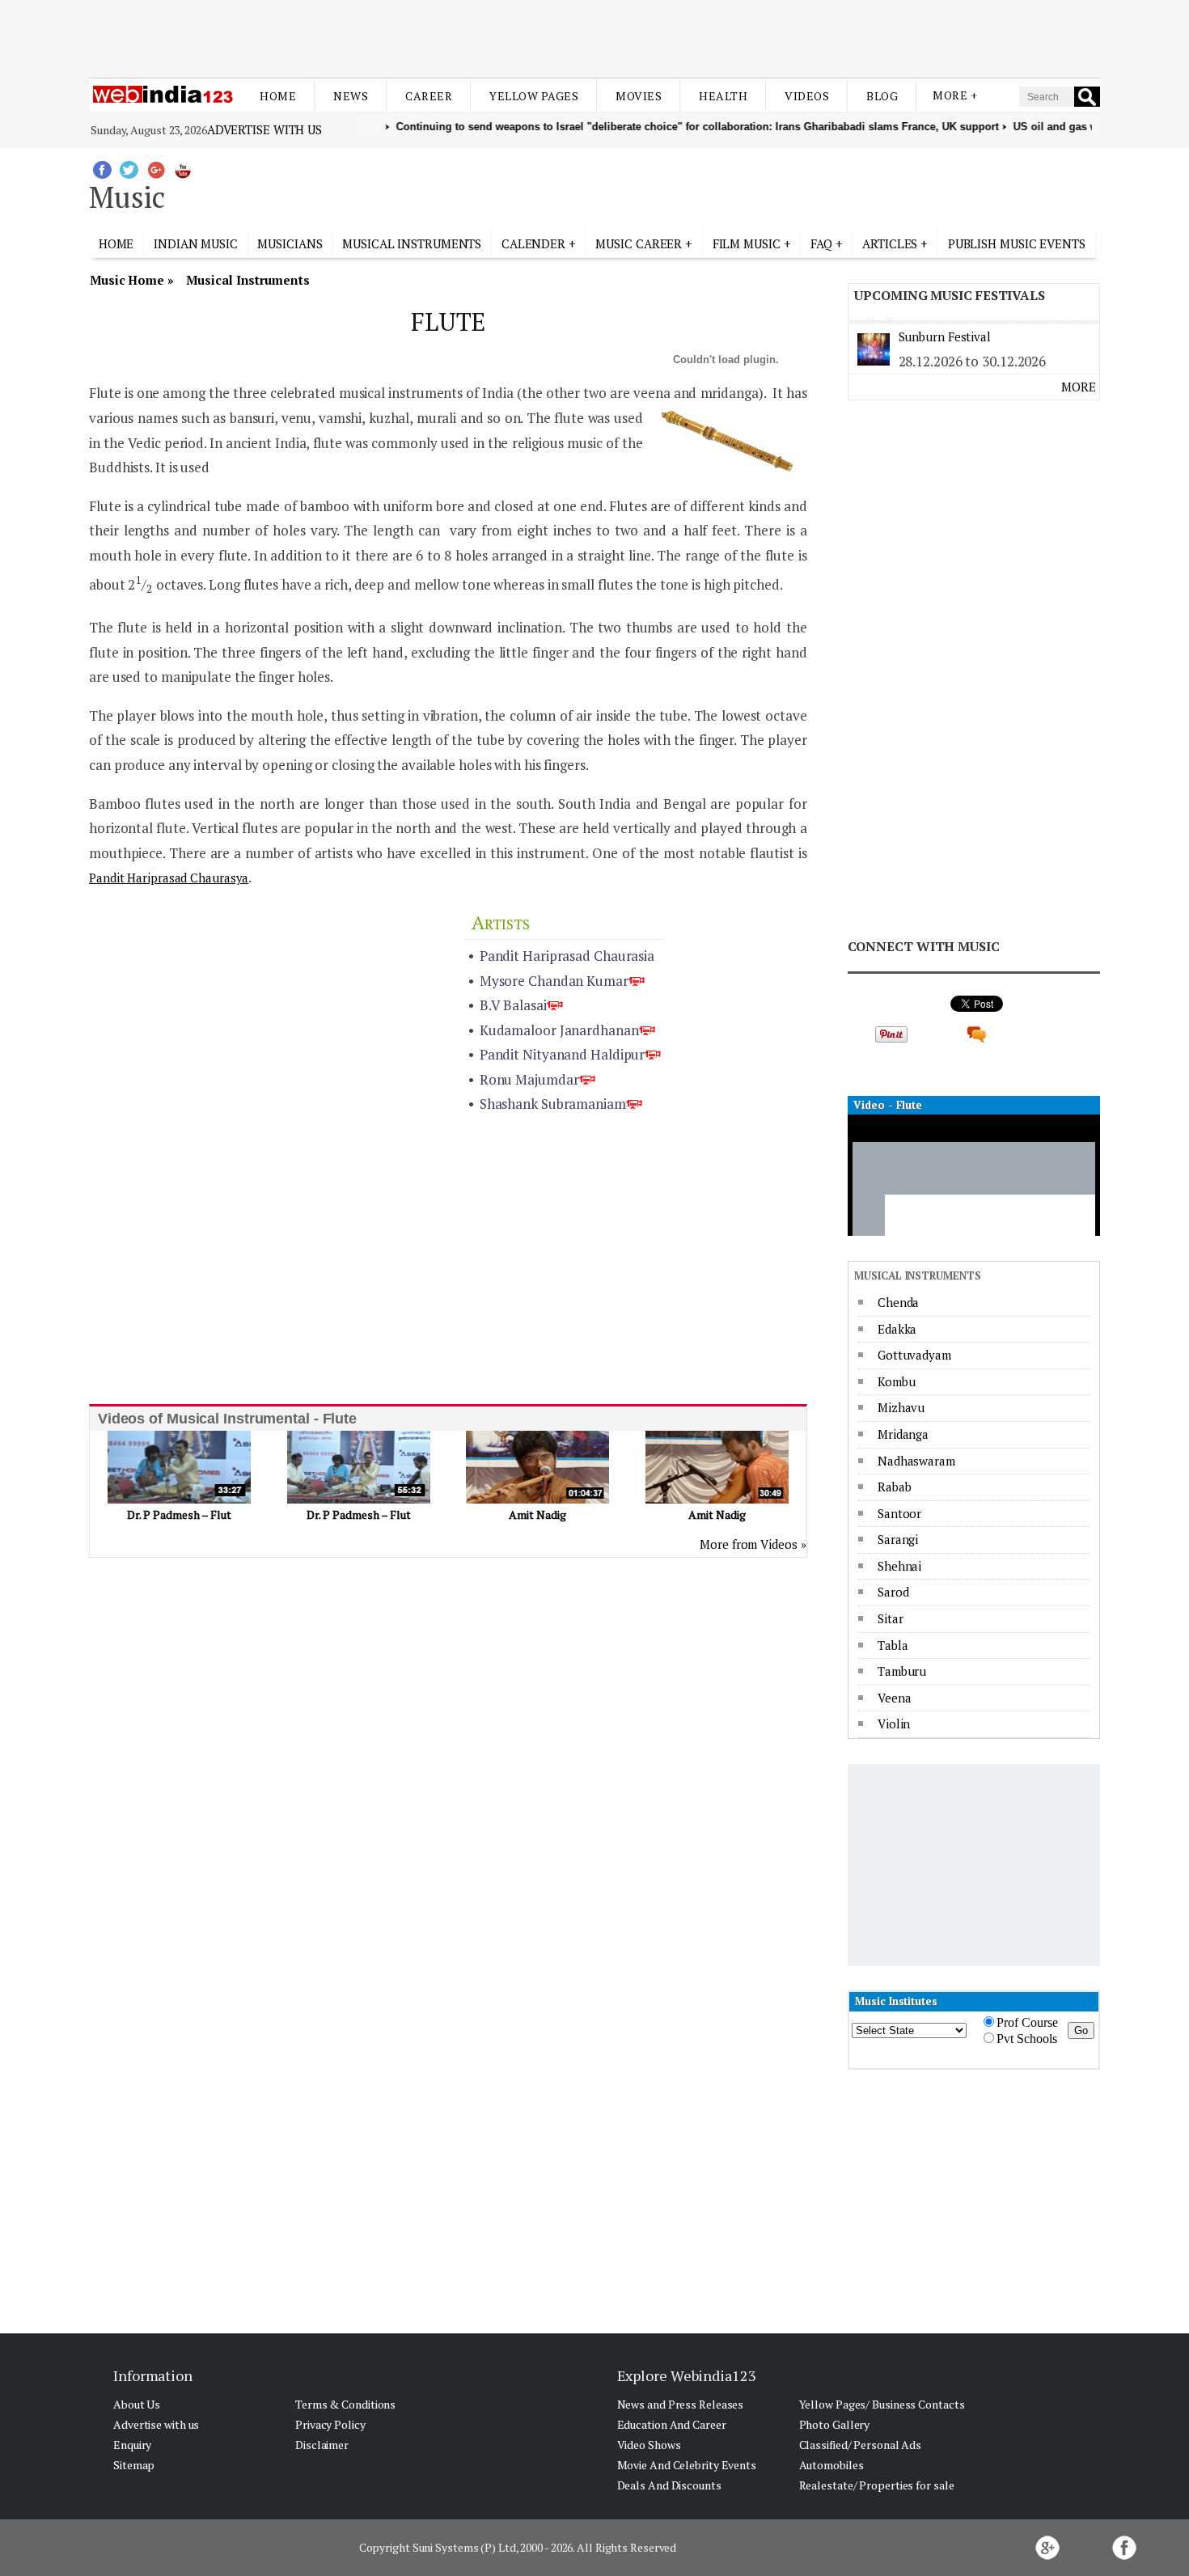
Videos (807, 96)
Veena (895, 1698)
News (351, 96)
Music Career (639, 243)
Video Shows (649, 2445)
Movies (639, 96)
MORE (1079, 387)
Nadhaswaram (916, 1461)
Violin (894, 1724)
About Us (137, 2404)
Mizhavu (901, 1407)
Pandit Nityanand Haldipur (563, 1054)
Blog (882, 96)
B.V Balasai (513, 1005)
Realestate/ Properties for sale (877, 2485)
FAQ (821, 243)
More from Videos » (753, 1544)
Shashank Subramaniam (553, 1104)
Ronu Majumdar (529, 1079)
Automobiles (831, 2465)
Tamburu (902, 1671)
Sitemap (134, 2465)
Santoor (899, 1513)
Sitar (891, 1618)
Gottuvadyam (914, 1355)
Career (429, 96)
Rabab (895, 1487)
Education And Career (672, 2424)
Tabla (893, 1645)
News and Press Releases (681, 2404)
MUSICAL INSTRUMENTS (412, 243)
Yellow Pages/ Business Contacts (882, 2404)
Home (278, 96)
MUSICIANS (290, 243)
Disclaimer (322, 2445)
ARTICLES (890, 243)
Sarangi (898, 1539)
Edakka (897, 1329)
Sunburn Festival (945, 336)
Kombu (897, 1381)
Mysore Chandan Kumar (554, 981)
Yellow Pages (534, 96)
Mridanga (903, 1434)
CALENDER (533, 243)
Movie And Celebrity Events (687, 2465)
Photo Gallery (835, 2424)
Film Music (747, 243)
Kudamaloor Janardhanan (559, 1030)
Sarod (893, 1592)
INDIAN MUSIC (196, 243)
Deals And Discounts (669, 2485)
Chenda (898, 1302)
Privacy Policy (330, 2424)
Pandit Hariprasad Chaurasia (567, 956)
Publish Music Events (1017, 243)
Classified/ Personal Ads (861, 2445)
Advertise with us (264, 129)
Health (723, 96)
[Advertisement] (594, 39)
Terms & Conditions (345, 2404)
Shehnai (899, 1566)
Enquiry (132, 2445)
